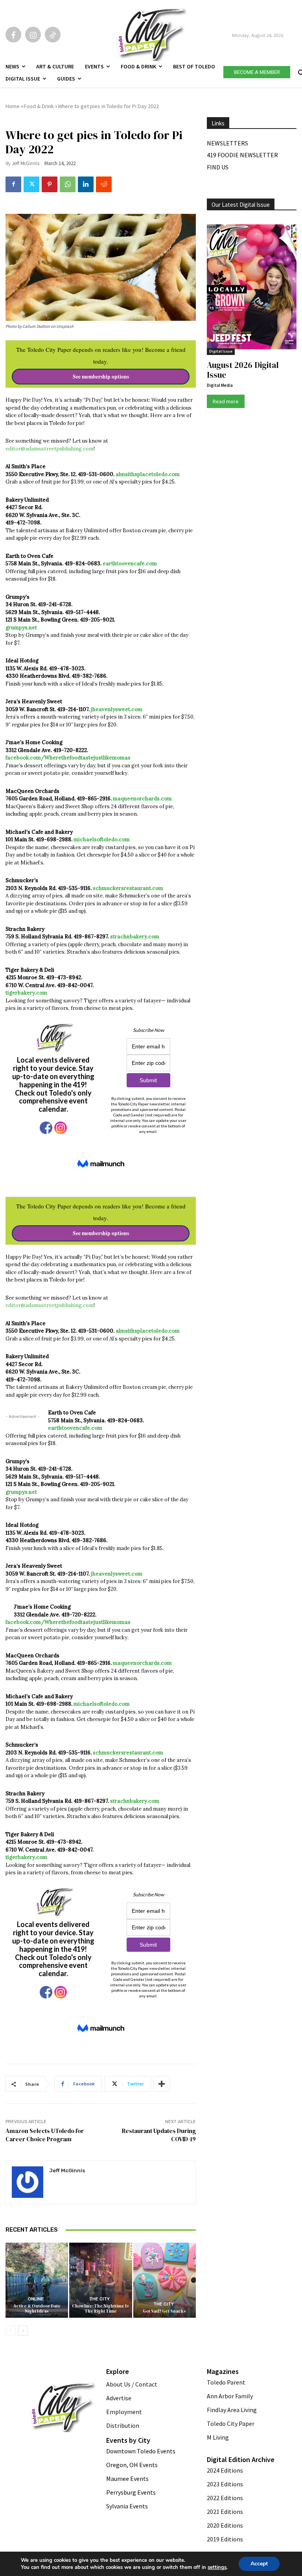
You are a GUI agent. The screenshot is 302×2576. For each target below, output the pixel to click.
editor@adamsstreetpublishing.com (50, 449)
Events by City (128, 2440)
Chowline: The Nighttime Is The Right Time (100, 2309)
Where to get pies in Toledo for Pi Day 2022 (108, 106)
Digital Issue (221, 351)
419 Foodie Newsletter (242, 155)
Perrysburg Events (131, 2492)
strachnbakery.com (135, 937)
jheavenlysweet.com (117, 709)
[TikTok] (53, 35)
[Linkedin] (86, 184)
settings (217, 2567)
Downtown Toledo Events (141, 2451)
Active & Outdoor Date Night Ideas (37, 2309)
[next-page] (23, 2331)
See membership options (101, 377)
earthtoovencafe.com (130, 564)
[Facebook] (13, 35)
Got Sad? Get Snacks (164, 2311)
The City (99, 2299)
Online (36, 2299)
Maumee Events (127, 2479)
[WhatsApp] (68, 184)
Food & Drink (39, 106)
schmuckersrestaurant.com (128, 888)
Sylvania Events (127, 2506)
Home (13, 106)
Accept (259, 2564)
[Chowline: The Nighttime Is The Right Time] (100, 2280)
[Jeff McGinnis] (28, 2182)
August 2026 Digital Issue (243, 370)
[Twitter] (31, 184)
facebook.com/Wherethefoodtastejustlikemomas (68, 758)
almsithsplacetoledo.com (148, 474)
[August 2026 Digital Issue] (252, 288)
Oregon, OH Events (132, 2465)
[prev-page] (10, 2331)
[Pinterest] (50, 184)
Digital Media (220, 385)
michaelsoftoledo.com (102, 839)
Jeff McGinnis (26, 163)
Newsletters (227, 143)
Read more (226, 401)
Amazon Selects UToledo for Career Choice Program (45, 2135)
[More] (162, 2084)
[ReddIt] (104, 184)
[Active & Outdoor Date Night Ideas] (37, 2280)
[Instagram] (33, 35)
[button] (300, 71)
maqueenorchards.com (142, 799)
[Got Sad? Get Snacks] (165, 2280)
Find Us (218, 167)
